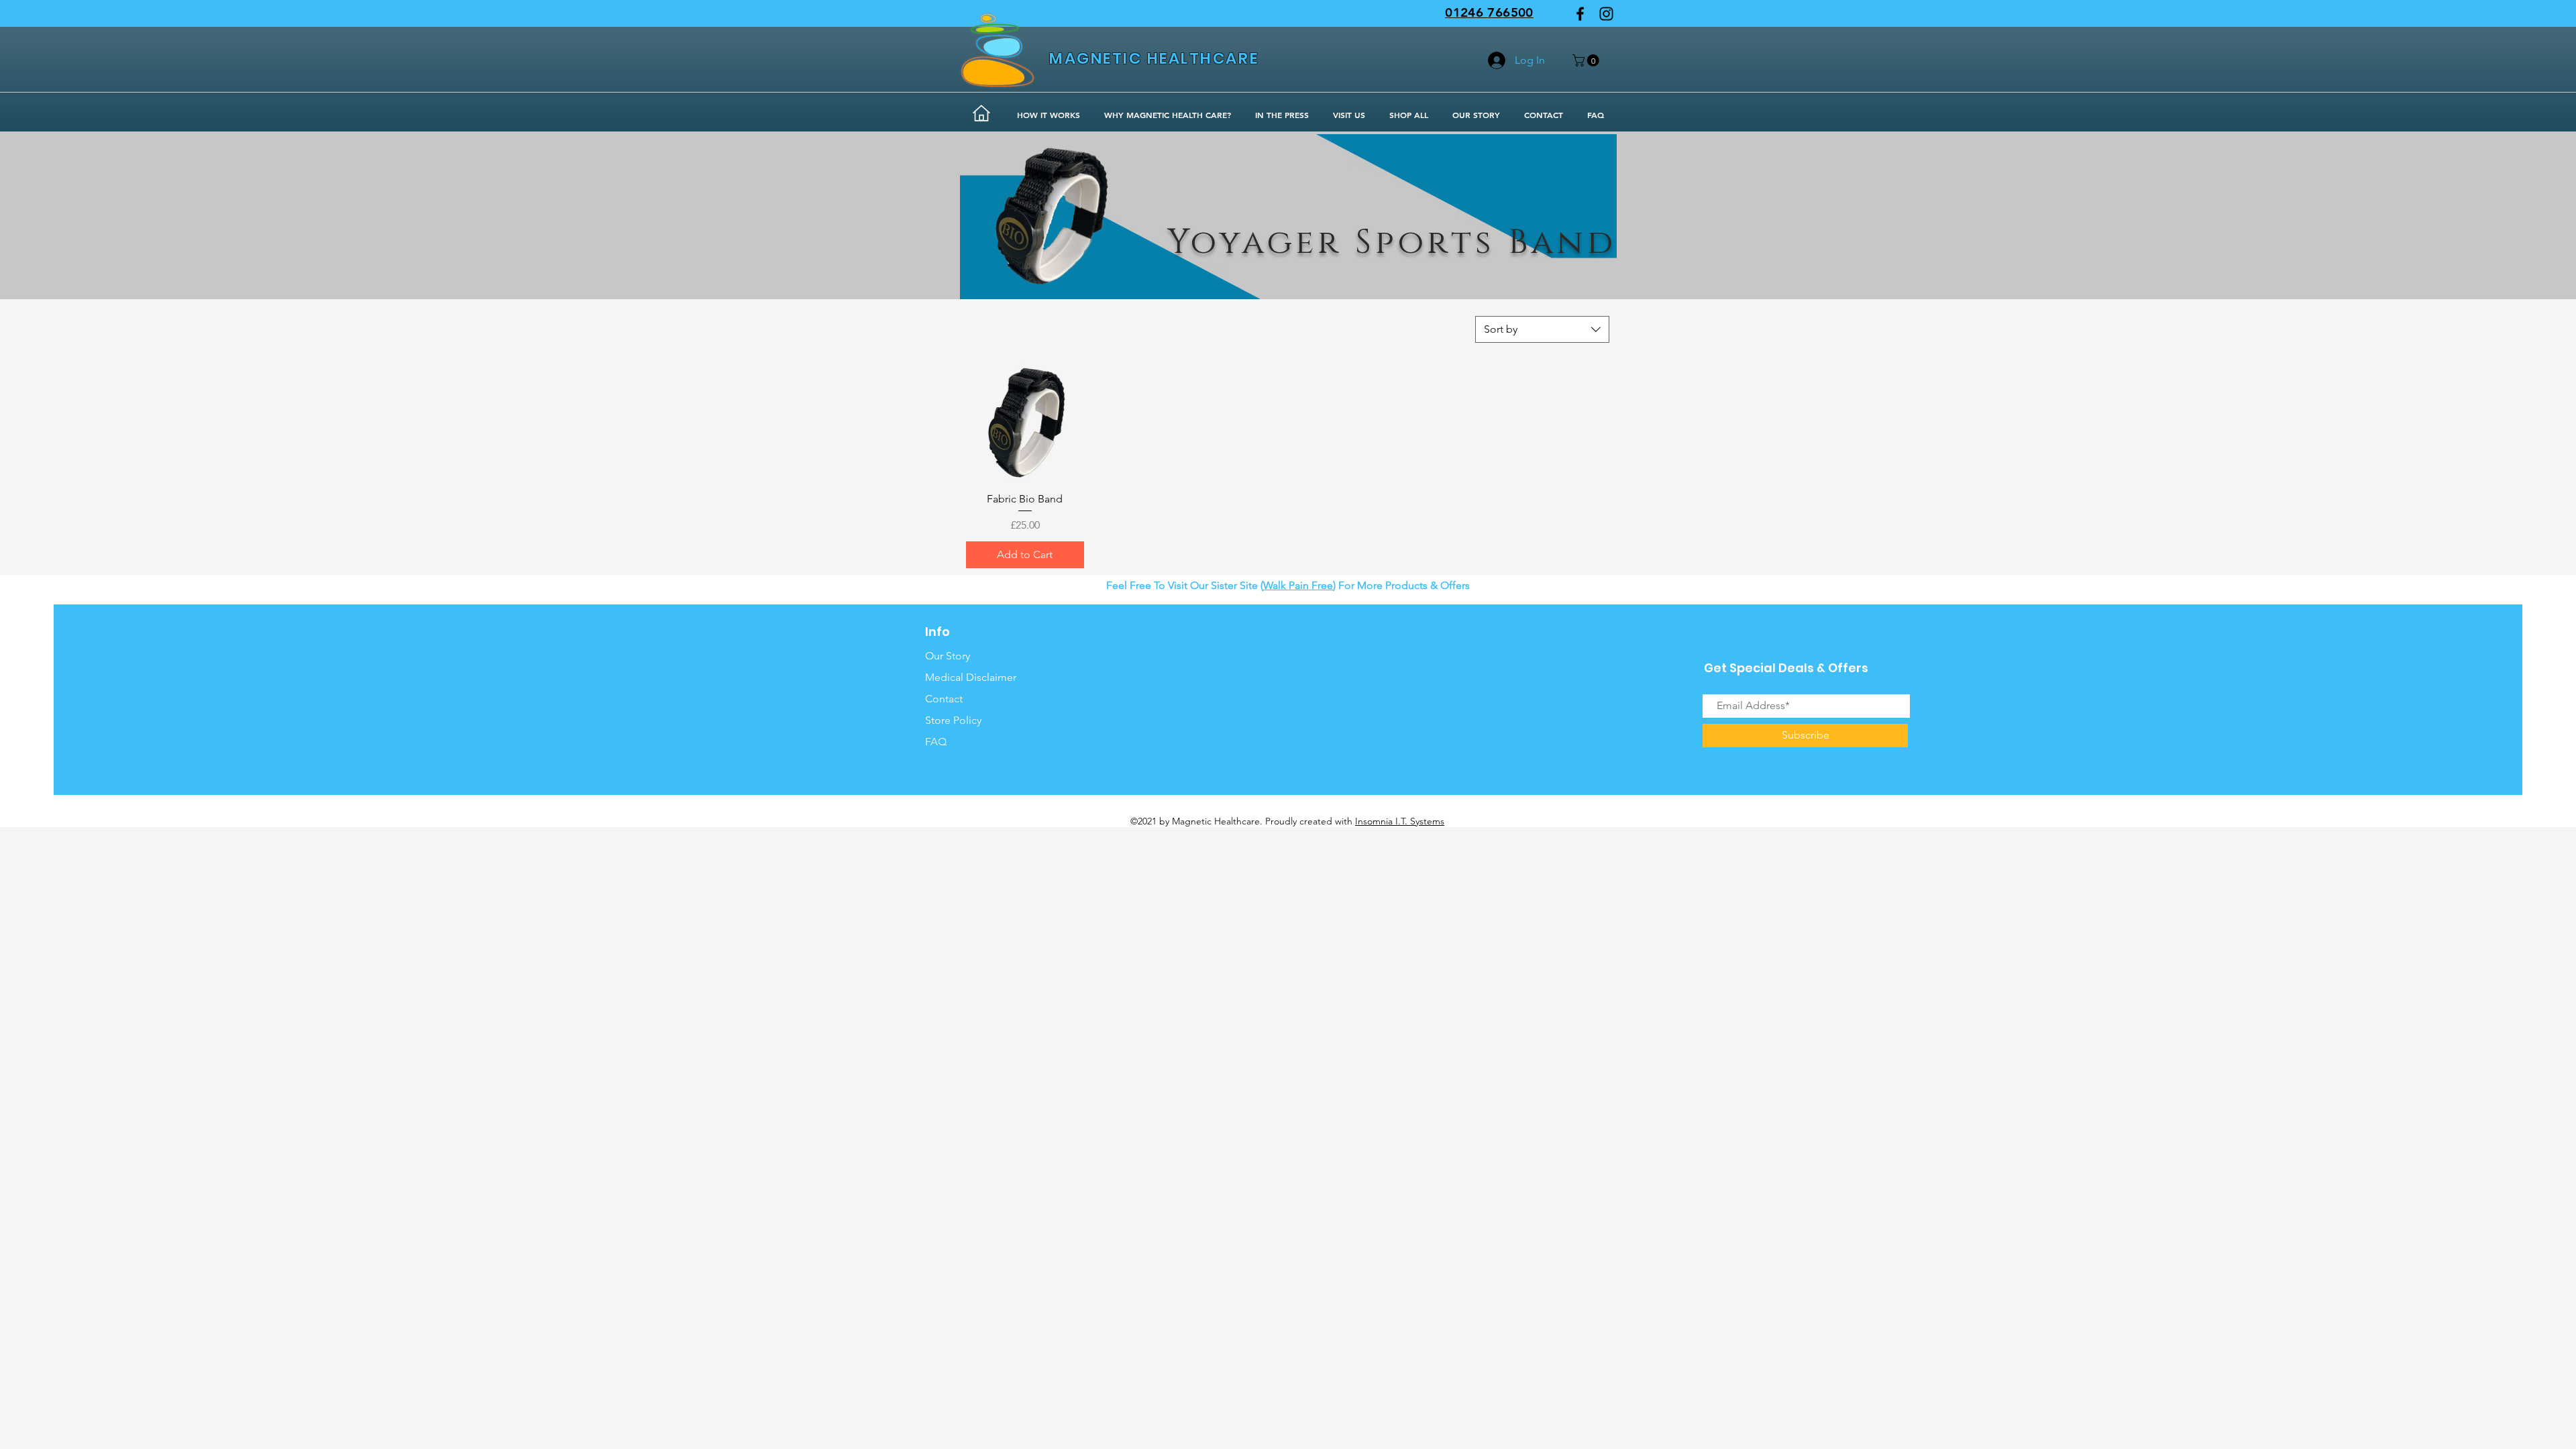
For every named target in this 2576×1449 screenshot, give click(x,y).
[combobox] (1542, 329)
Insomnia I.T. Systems (1400, 821)
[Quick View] (1025, 422)
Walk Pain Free (1298, 585)
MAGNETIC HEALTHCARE (1154, 58)
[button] (1587, 60)
